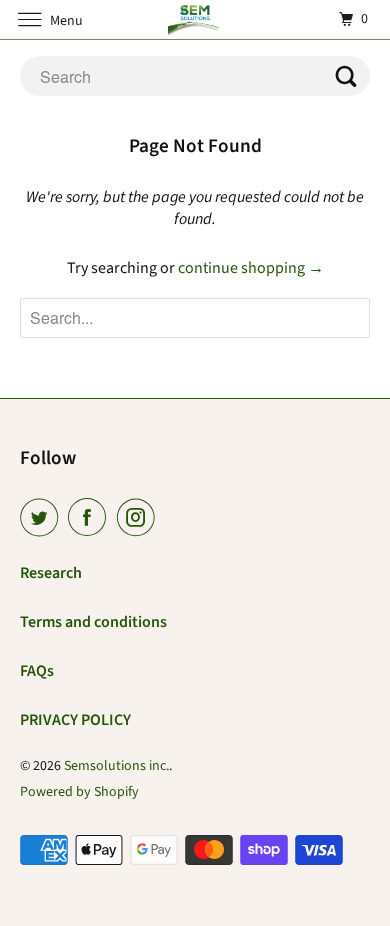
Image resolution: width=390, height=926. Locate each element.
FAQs (37, 671)
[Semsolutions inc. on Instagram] (140, 517)
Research (51, 573)
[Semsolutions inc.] (195, 19)
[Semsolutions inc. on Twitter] (43, 517)
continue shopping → (251, 268)
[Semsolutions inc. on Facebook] (91, 517)
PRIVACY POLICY (75, 720)
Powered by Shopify (79, 792)
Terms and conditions (93, 622)
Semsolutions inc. (116, 766)
